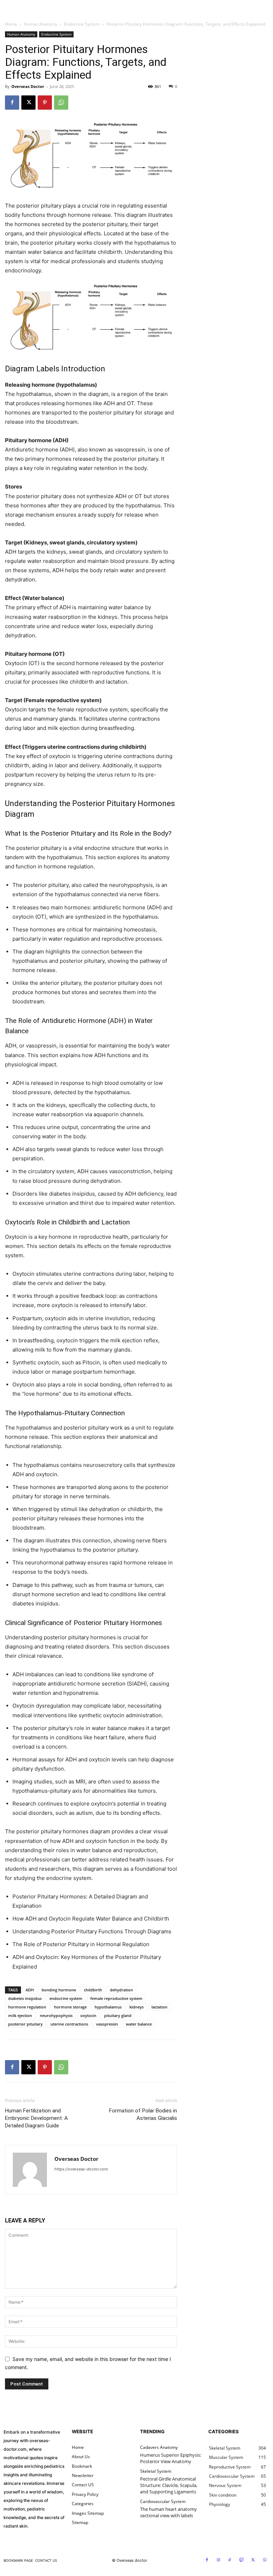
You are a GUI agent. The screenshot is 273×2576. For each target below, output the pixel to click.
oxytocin (88, 2015)
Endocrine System (82, 24)
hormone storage (70, 2007)
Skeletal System (156, 2471)
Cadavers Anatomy (159, 2447)
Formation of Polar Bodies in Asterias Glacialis (143, 2114)
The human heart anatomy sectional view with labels (168, 2512)
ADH (30, 1990)
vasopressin (107, 2024)
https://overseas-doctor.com (81, 2169)
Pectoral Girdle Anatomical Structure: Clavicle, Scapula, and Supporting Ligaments (169, 2485)
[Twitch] (242, 2560)
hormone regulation (27, 2007)
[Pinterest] (45, 103)
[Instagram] (219, 2560)
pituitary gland (118, 2015)
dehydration (121, 1990)
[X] (28, 103)
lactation (159, 2007)
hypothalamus (108, 2007)
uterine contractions (69, 2024)
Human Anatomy (41, 24)
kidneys (136, 2007)
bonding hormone (59, 1990)
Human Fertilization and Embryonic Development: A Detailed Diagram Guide (36, 2118)
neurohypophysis (56, 2015)
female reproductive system (116, 1998)
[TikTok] (230, 2560)
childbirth (93, 1990)
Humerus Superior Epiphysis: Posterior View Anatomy (171, 2458)
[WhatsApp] (61, 103)
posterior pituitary (25, 2024)
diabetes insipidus (25, 1998)
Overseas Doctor (28, 86)
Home (11, 24)
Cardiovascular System (163, 2502)
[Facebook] (12, 103)
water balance (139, 2024)
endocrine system (66, 1998)
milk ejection (20, 2015)
